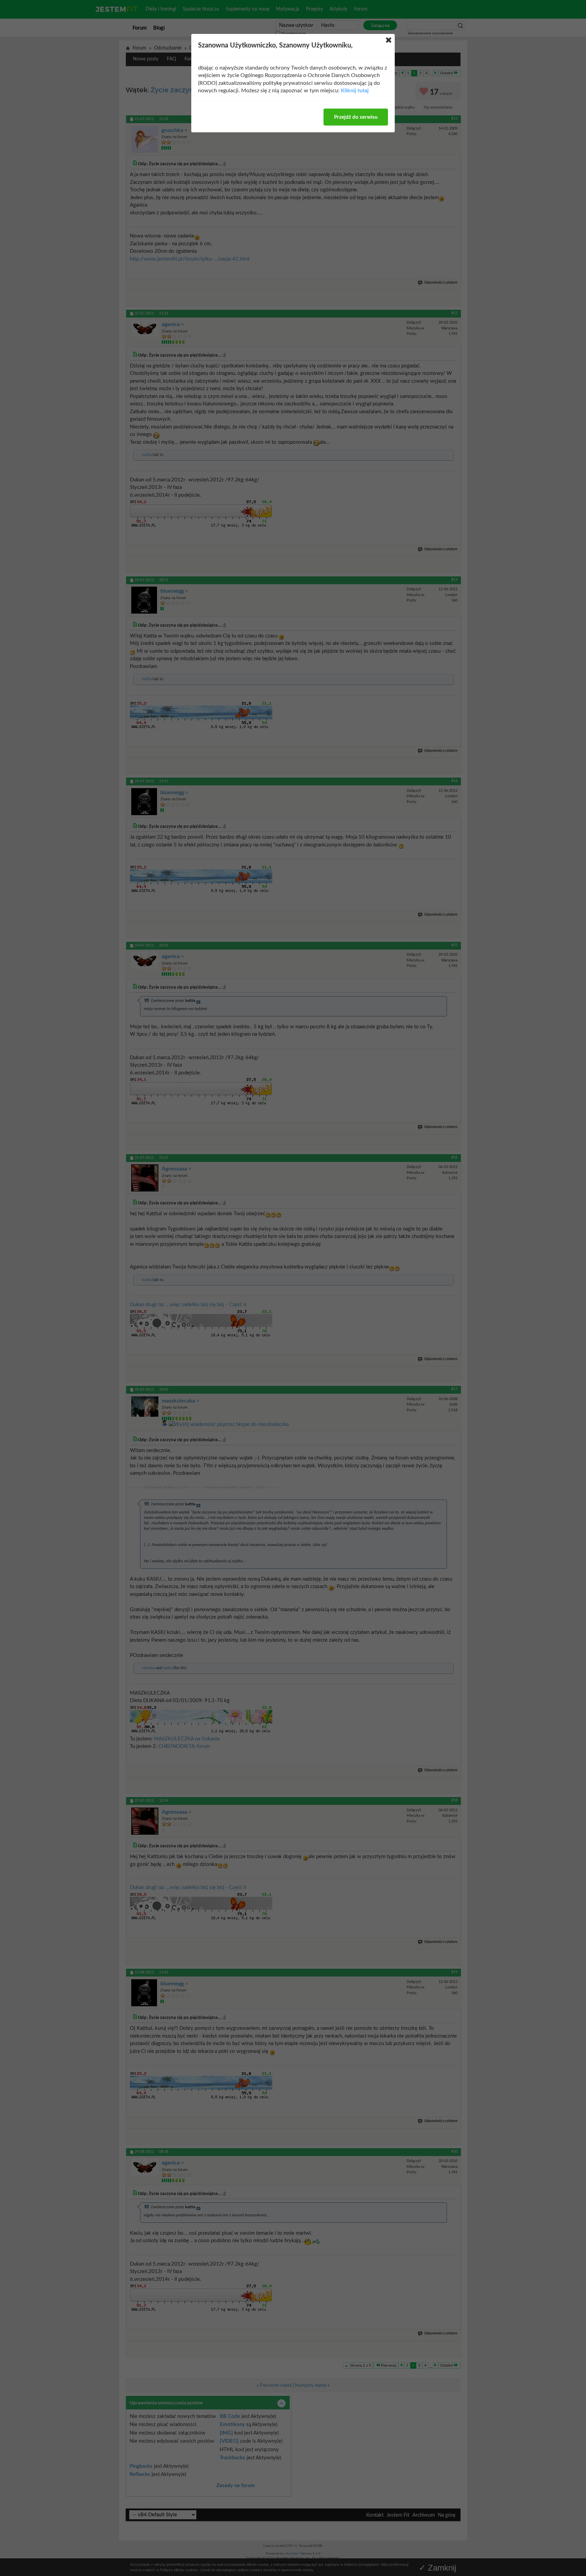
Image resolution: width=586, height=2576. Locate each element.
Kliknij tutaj (355, 91)
